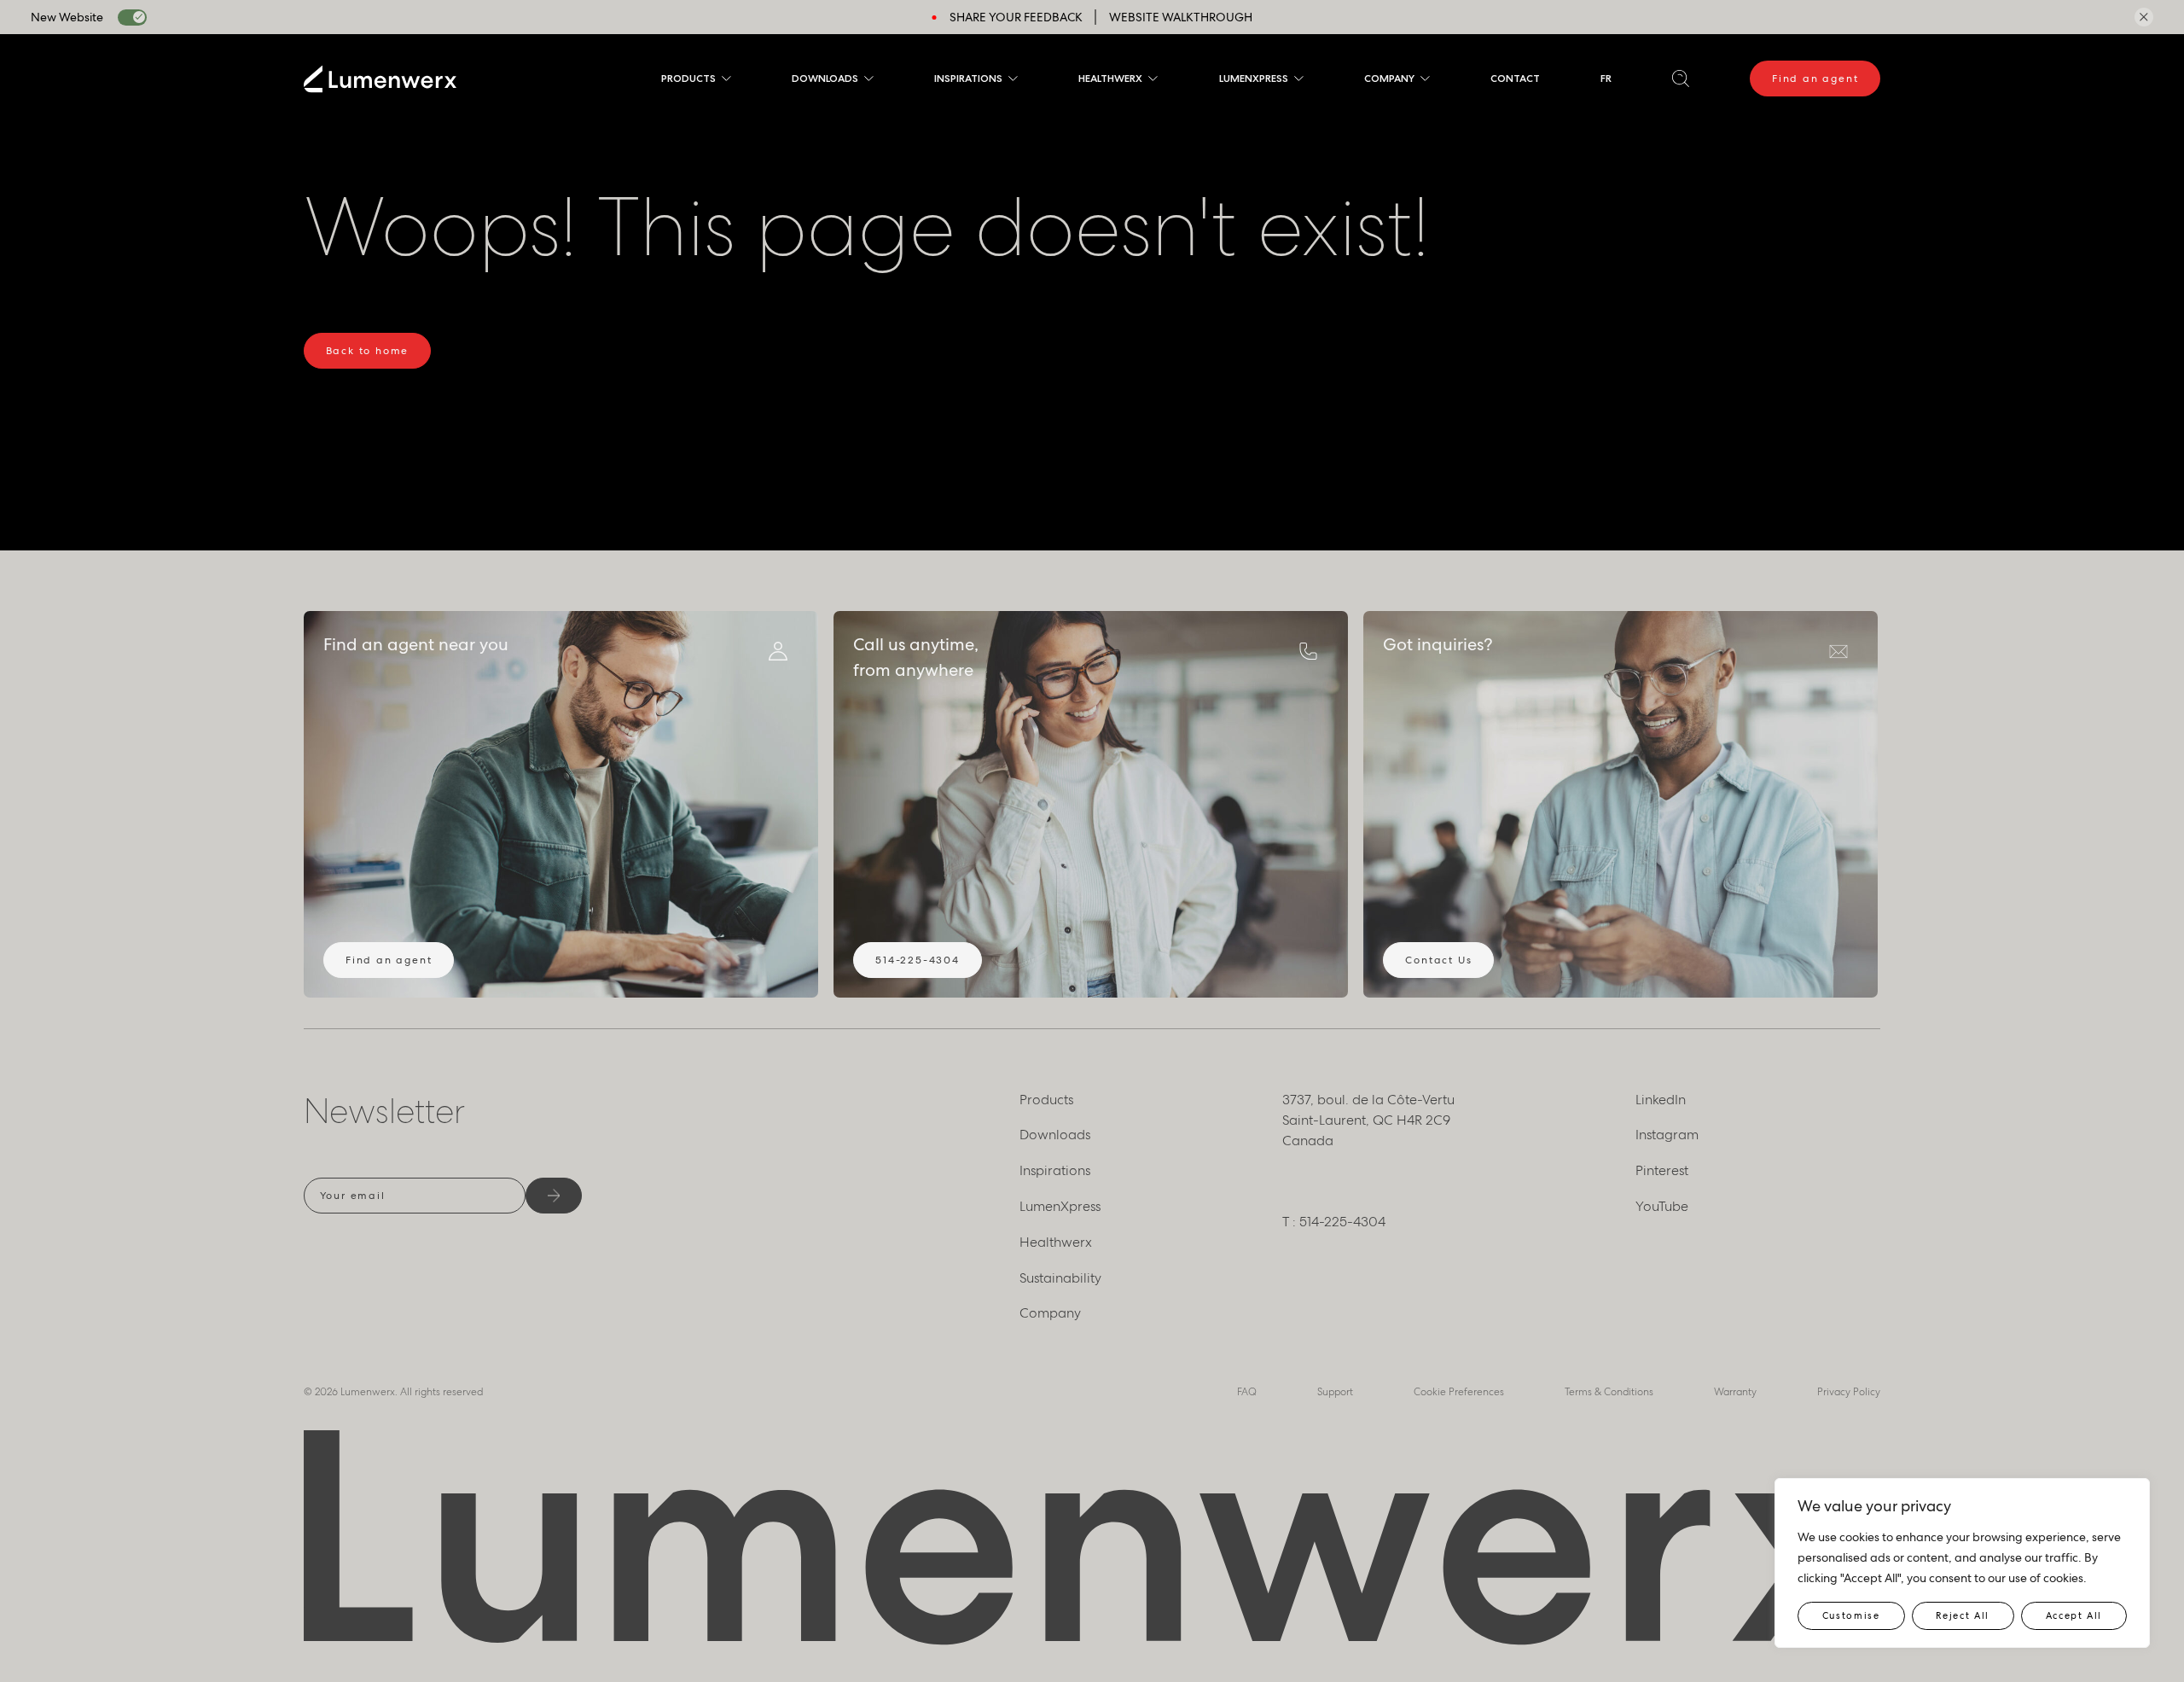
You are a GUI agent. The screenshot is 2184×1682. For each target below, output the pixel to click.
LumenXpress (1254, 78)
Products (688, 78)
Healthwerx (1110, 78)
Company (1389, 78)
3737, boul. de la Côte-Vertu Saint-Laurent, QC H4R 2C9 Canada (1368, 1120)
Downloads (825, 78)
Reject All (1963, 1615)
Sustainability (1060, 1278)
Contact (1515, 78)
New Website (67, 17)
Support (1335, 1392)
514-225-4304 (918, 960)
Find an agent (1815, 79)
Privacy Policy (1849, 1392)
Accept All (2074, 1615)
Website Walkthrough (1181, 17)
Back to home (368, 351)
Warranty (1735, 1392)
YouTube (1662, 1206)
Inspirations (968, 78)
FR (1606, 78)
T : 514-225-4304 (1334, 1222)
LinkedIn (1661, 1100)
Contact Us (1438, 960)
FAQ (1247, 1392)
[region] (1962, 1563)
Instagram (1667, 1135)
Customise (1851, 1615)
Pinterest (1662, 1170)
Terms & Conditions (1609, 1392)
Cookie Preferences (1459, 1392)
